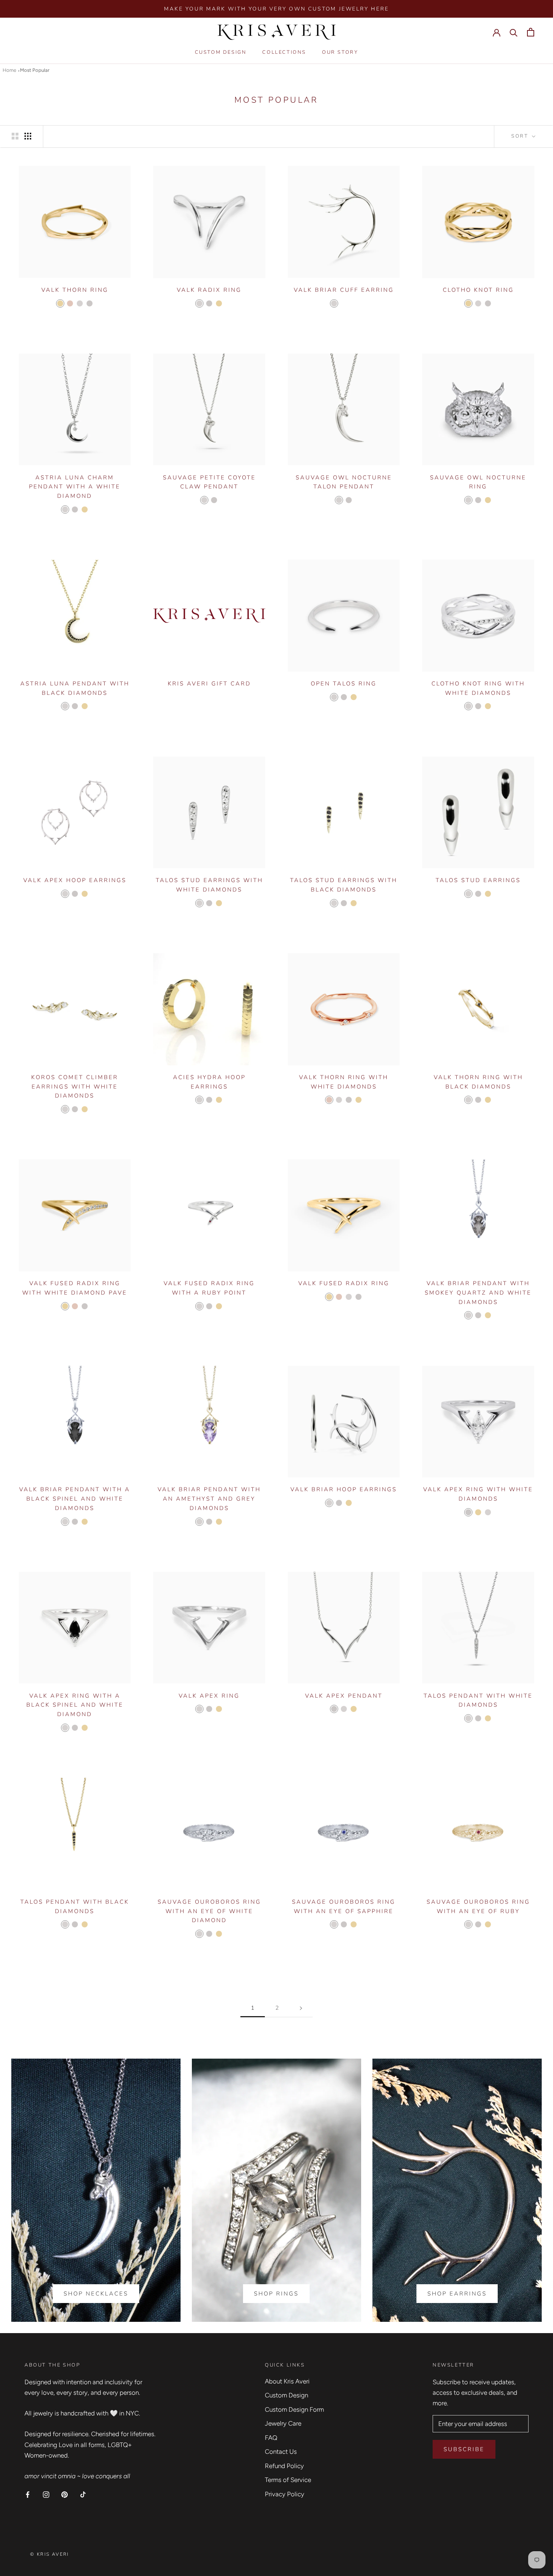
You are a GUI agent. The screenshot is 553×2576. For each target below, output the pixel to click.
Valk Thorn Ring (75, 290)
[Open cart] (531, 32)
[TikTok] (83, 2494)
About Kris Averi (287, 2381)
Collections (284, 53)
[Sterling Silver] (80, 303)
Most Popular (35, 70)
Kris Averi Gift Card (209, 684)
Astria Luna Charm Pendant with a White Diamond (75, 487)
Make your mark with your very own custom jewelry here (276, 9)
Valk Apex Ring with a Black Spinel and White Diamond (75, 1705)
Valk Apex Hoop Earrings (75, 880)
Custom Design (221, 53)
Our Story (340, 53)
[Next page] (301, 2008)
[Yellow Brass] (344, 303)
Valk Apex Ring (209, 1696)
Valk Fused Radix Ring (344, 1283)
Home (9, 70)
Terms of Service (288, 2480)
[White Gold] (90, 303)
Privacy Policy (285, 2494)
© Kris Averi (50, 2554)
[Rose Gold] (70, 303)
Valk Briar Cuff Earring (344, 290)
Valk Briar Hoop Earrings (344, 1489)
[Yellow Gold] (60, 303)
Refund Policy (284, 2466)
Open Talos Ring (344, 684)
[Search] (514, 32)
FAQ (271, 2438)
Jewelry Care (283, 2423)
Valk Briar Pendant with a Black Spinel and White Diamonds (75, 1499)
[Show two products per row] (15, 136)
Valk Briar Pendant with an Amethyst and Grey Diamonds (209, 1499)
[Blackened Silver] (359, 1503)
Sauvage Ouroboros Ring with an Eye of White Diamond (209, 1911)
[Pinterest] (65, 2494)
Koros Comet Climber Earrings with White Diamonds (75, 1087)
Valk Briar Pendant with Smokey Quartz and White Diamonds (478, 1293)
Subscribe (464, 2449)
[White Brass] (354, 303)
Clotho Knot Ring (478, 290)
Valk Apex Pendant (344, 1696)
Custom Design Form (294, 2409)
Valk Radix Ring (209, 290)
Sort (521, 136)
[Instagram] (46, 2494)
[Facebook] (28, 2494)
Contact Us (281, 2452)
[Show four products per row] (28, 136)
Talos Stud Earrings (478, 880)
